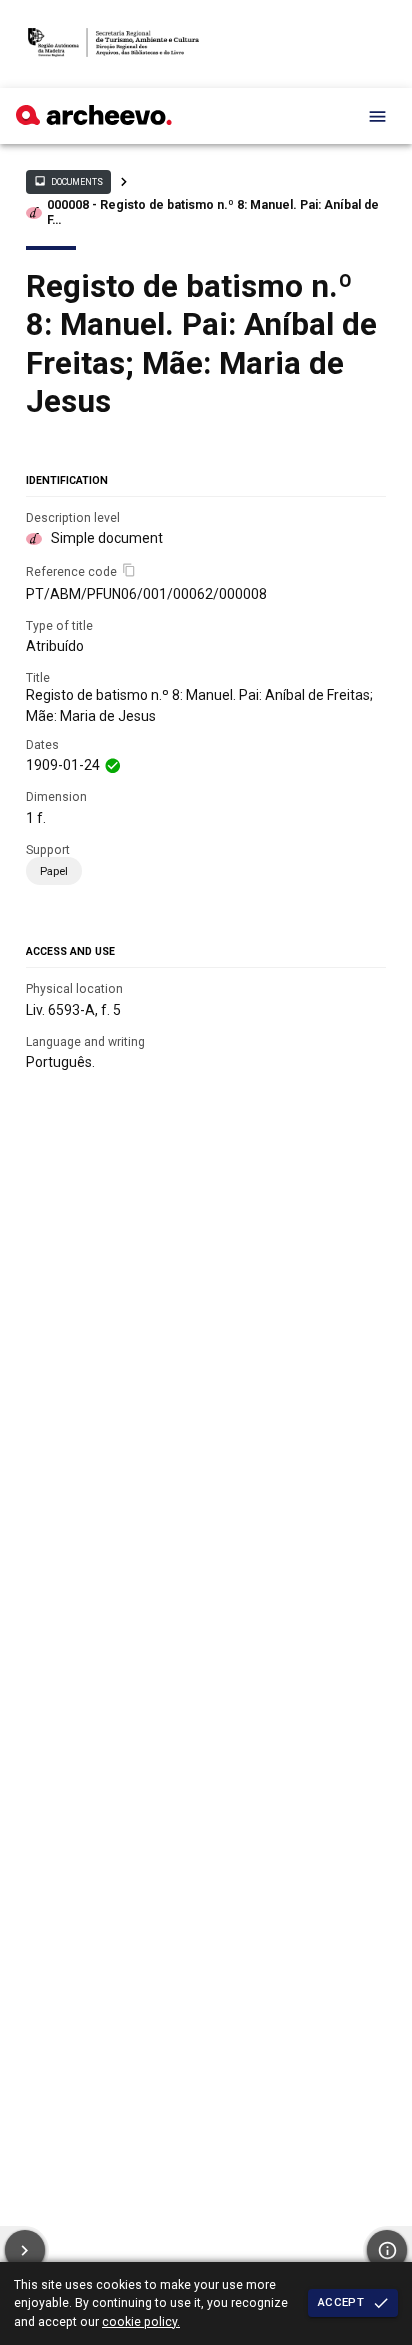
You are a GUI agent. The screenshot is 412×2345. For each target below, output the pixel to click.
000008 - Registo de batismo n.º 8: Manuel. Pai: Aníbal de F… (213, 212)
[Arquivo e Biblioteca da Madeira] (94, 120)
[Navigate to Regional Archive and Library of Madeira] (113, 44)
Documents (68, 181)
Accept (341, 2302)
